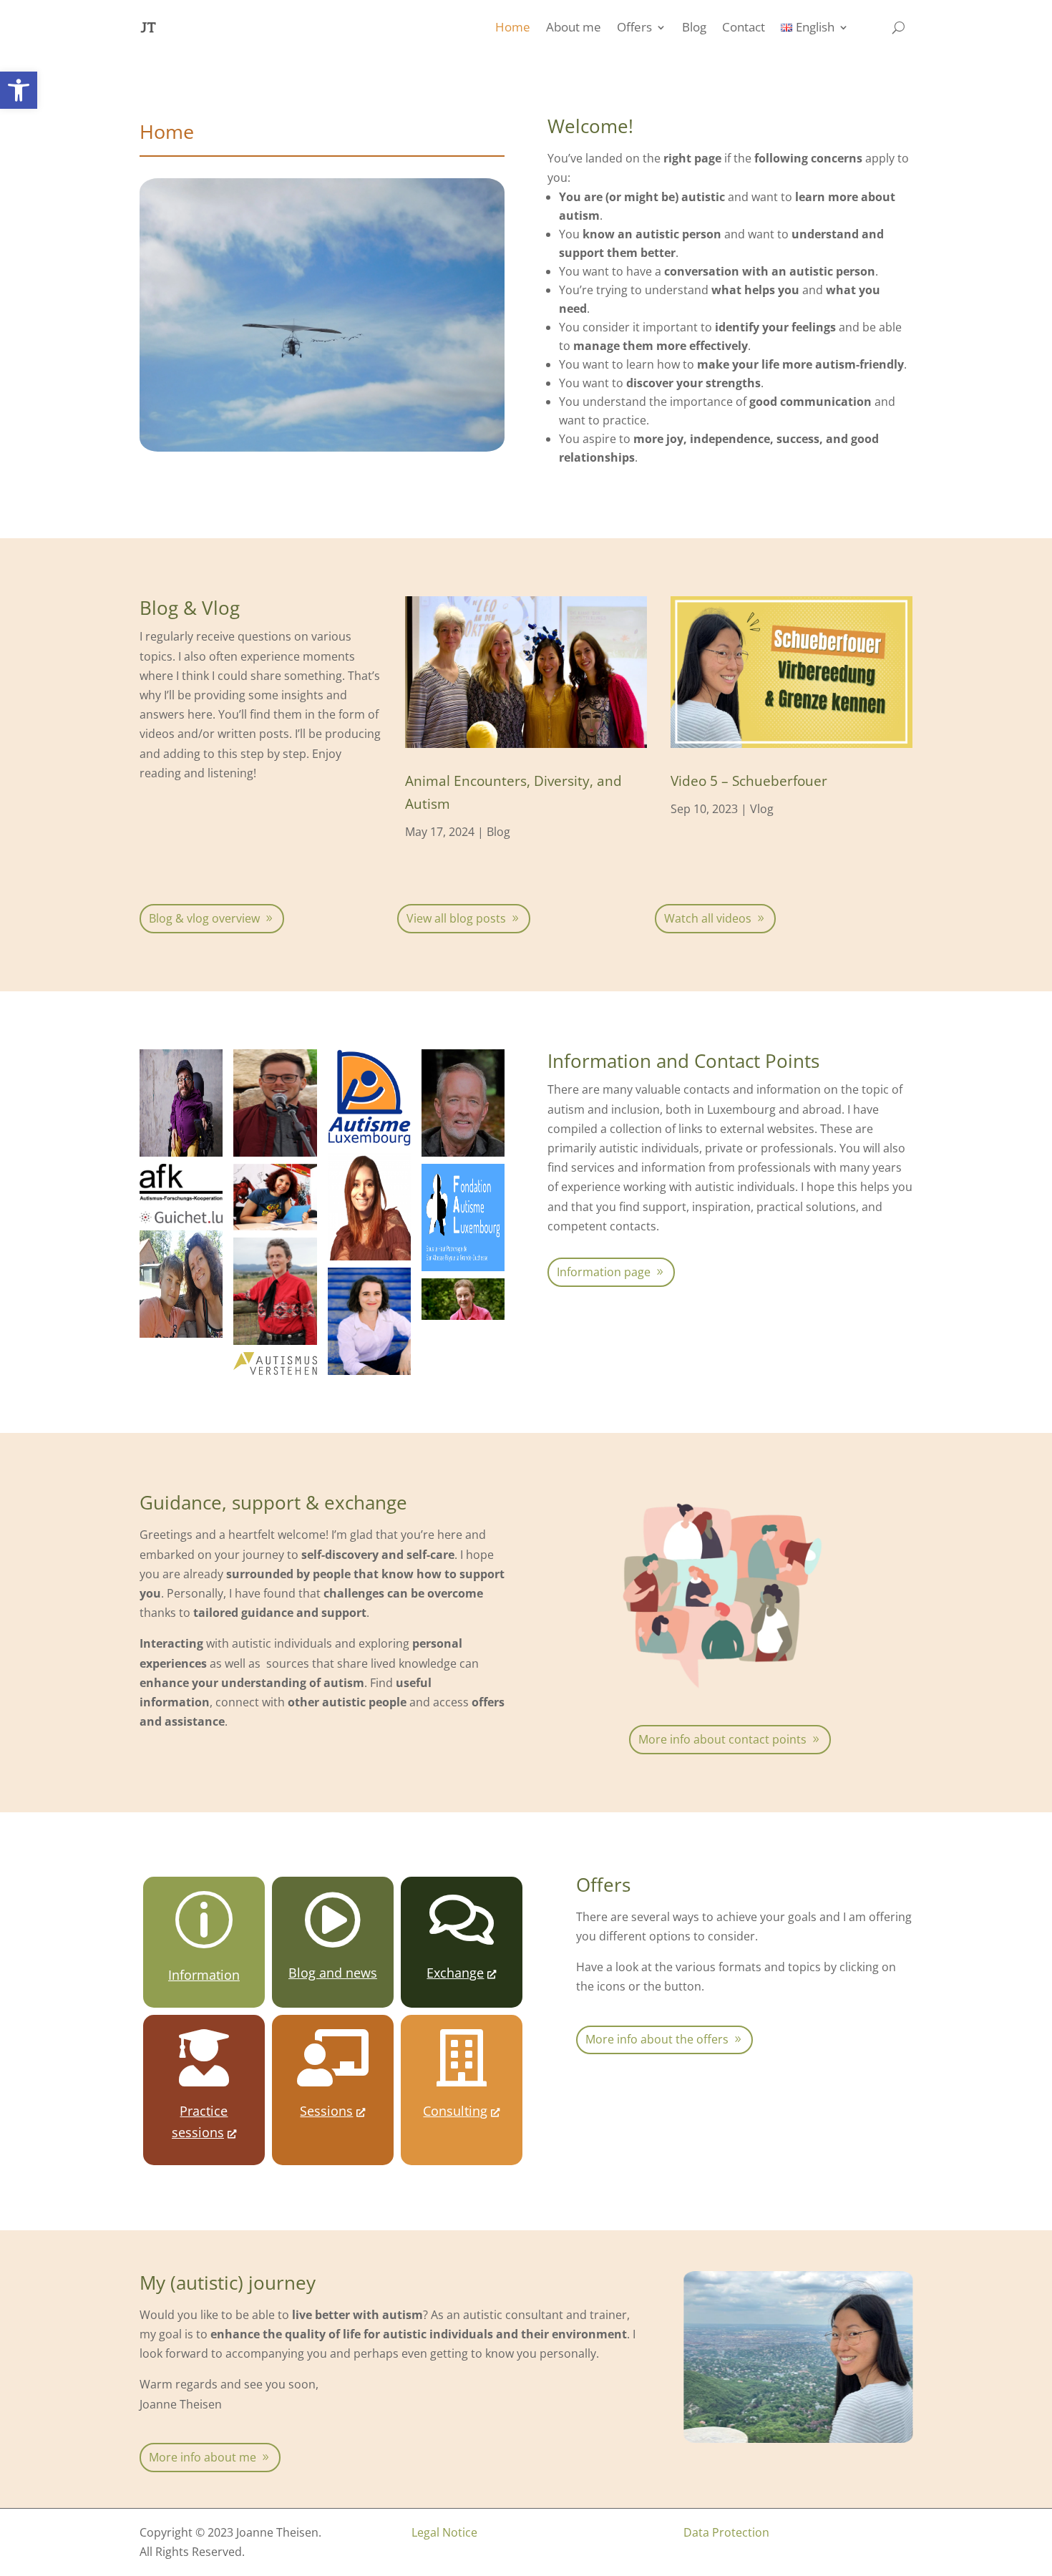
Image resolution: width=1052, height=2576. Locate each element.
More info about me (203, 2457)
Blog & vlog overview (204, 918)
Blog (694, 27)
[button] (19, 90)
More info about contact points (722, 1739)
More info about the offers (657, 2039)
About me (574, 27)
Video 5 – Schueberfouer (749, 781)
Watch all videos (708, 918)
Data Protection (726, 2532)
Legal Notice (444, 2532)
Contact (744, 27)
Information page (604, 1272)
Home (513, 27)
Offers (634, 27)
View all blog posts (456, 918)
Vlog (762, 809)
